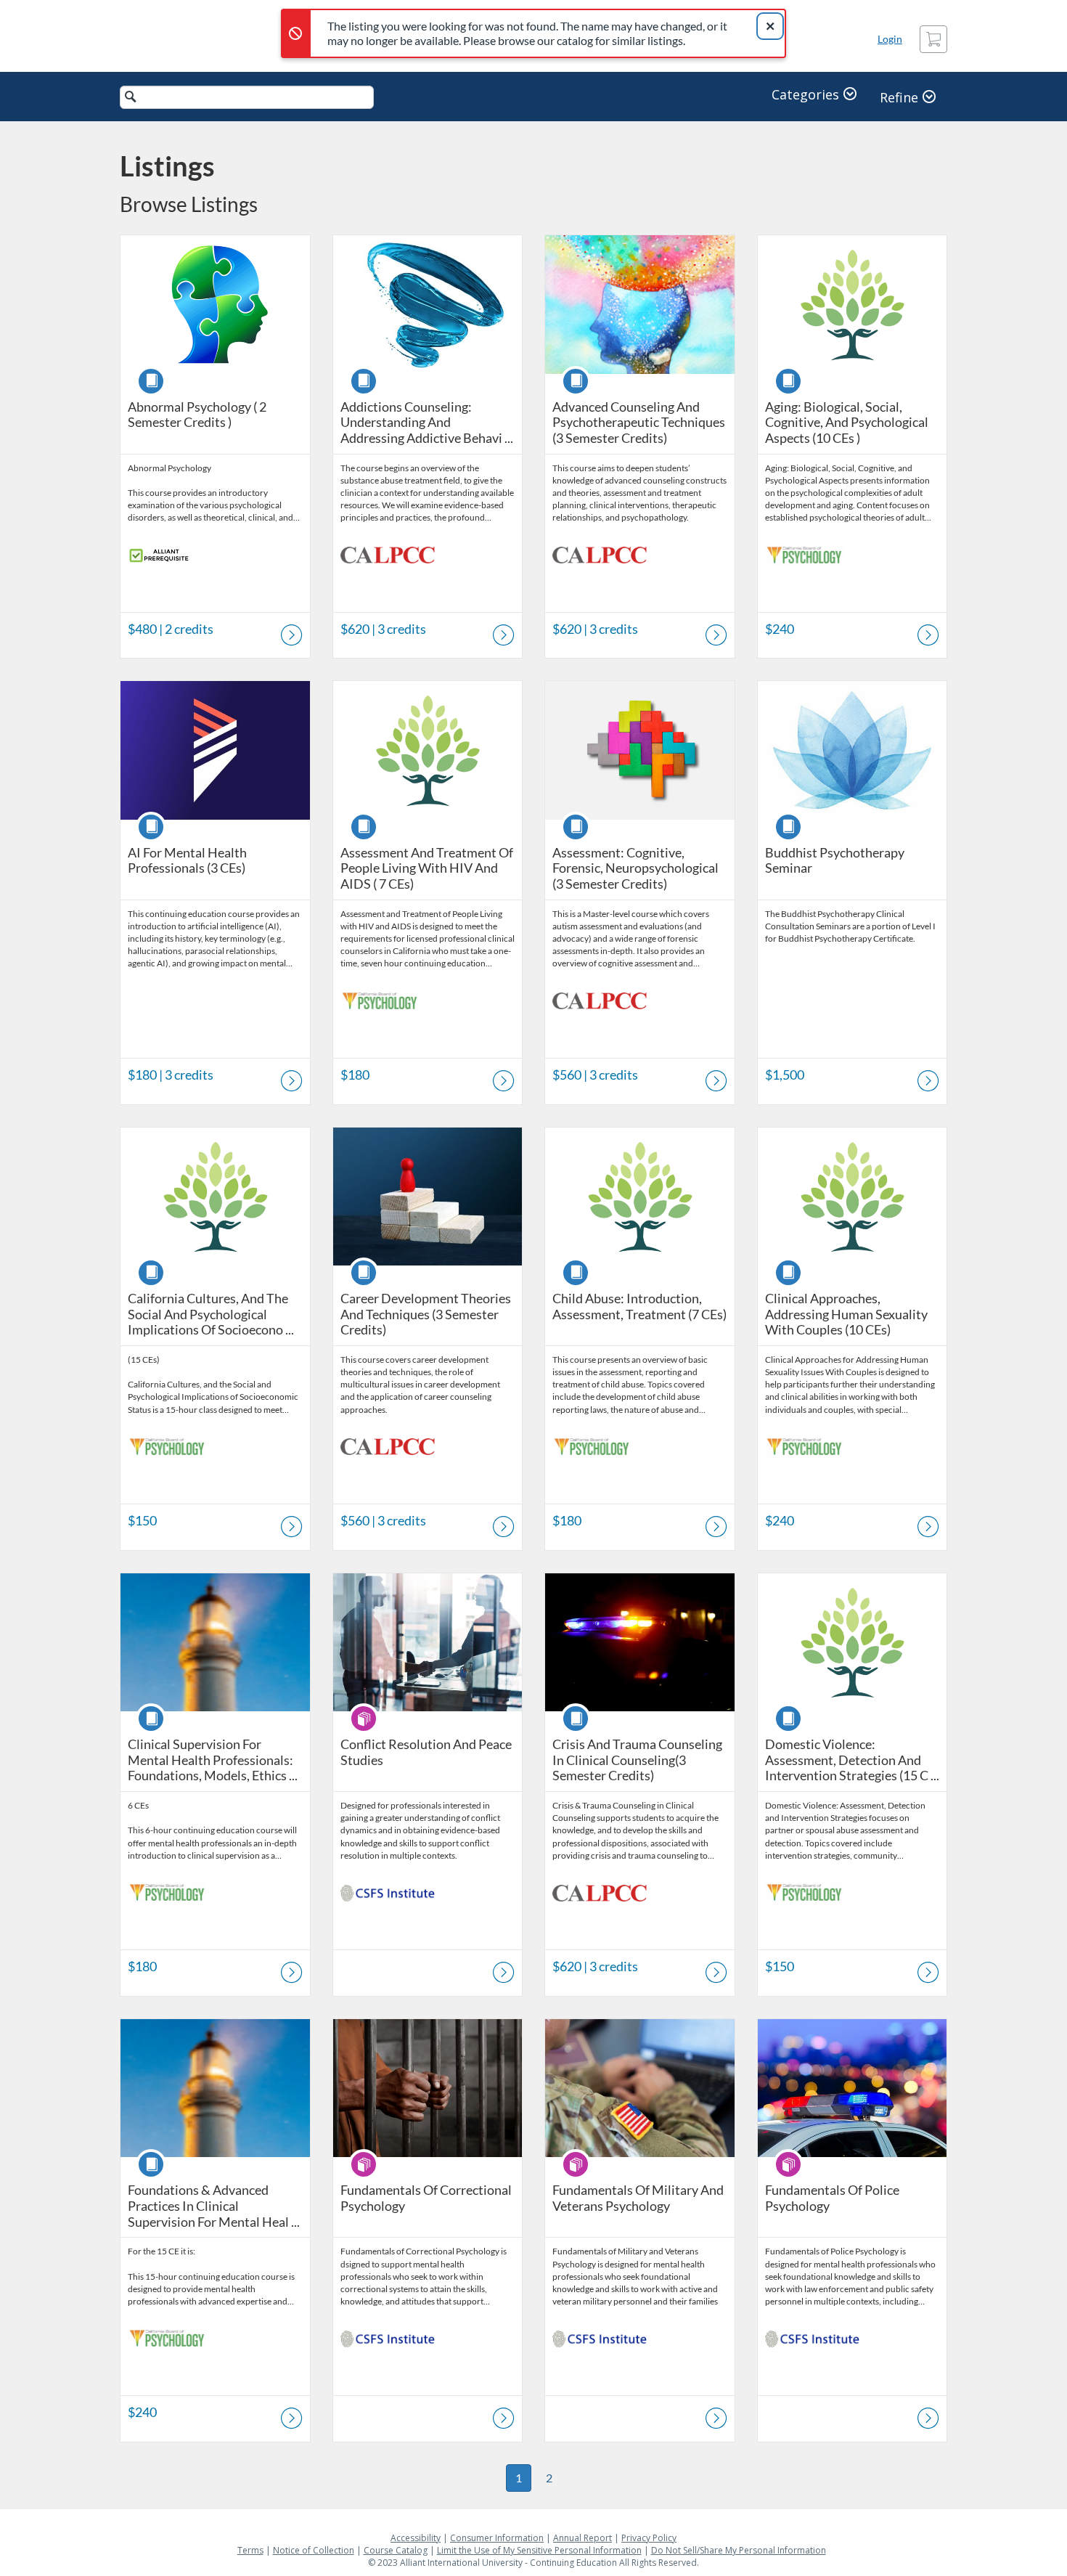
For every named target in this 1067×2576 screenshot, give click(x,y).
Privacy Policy (649, 2538)
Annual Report (582, 2538)
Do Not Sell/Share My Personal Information (739, 2550)
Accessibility (416, 2538)
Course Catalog (396, 2550)
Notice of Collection (314, 2550)
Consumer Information (497, 2538)
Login (890, 39)
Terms (250, 2550)
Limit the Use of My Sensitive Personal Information (539, 2550)
